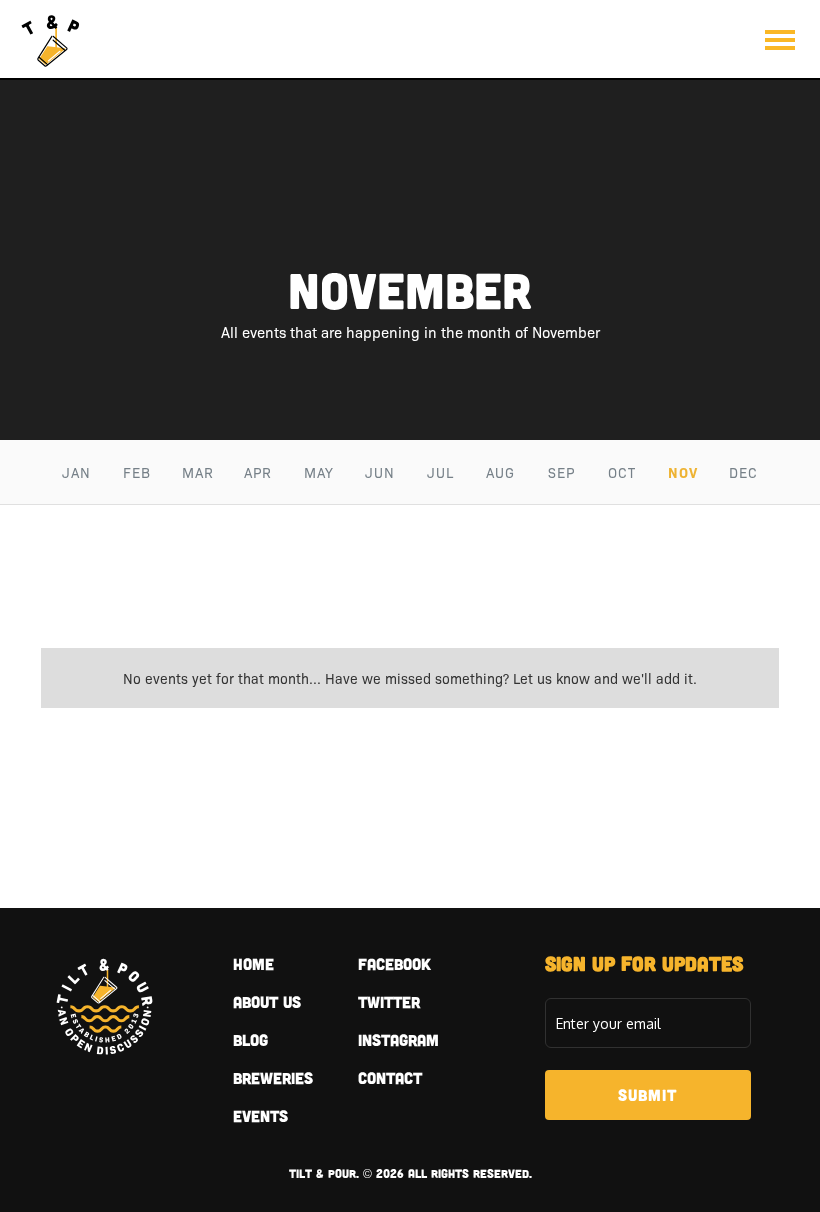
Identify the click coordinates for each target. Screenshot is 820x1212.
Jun (380, 472)
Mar (198, 472)
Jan (76, 472)
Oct (622, 472)
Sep (561, 472)
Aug (500, 472)
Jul (440, 472)
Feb (137, 472)
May (319, 472)
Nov (683, 472)
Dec (743, 472)
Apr (258, 472)
